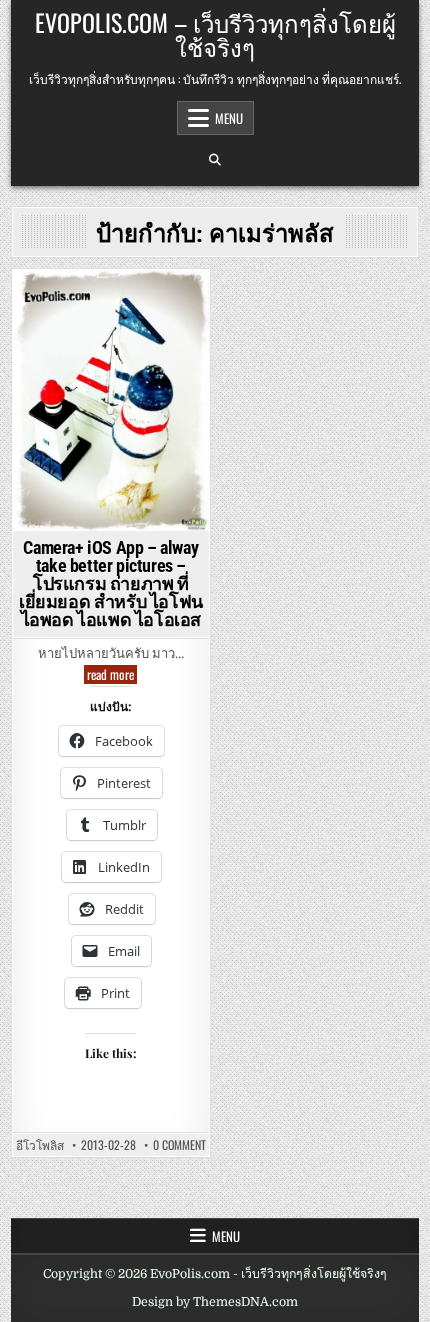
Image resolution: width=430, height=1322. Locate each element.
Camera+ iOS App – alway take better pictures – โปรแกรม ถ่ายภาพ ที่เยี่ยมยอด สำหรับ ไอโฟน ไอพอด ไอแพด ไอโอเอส (111, 583)
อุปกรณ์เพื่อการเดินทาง (108, 325)
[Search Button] (215, 160)
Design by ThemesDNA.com (215, 1302)
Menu (229, 118)
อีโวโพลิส (40, 1145)
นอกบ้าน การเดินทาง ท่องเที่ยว (107, 304)
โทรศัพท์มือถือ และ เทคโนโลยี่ (111, 366)
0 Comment (179, 1145)
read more (112, 674)
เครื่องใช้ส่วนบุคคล (107, 346)
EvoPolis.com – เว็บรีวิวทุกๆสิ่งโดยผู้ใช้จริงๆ (215, 34)
